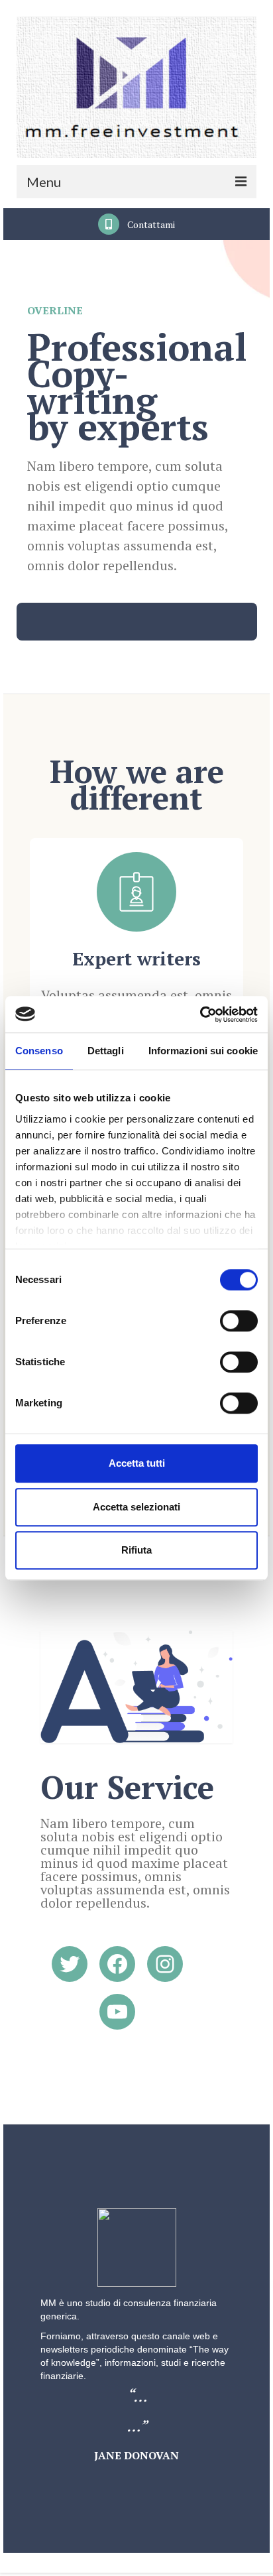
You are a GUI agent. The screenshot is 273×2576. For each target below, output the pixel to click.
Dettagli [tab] (106, 1051)
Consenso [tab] (39, 1051)
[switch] (239, 1321)
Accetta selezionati (136, 1507)
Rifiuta (136, 1550)
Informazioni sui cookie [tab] (203, 1051)
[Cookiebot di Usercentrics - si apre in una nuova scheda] (200, 1014)
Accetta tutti (137, 1463)
